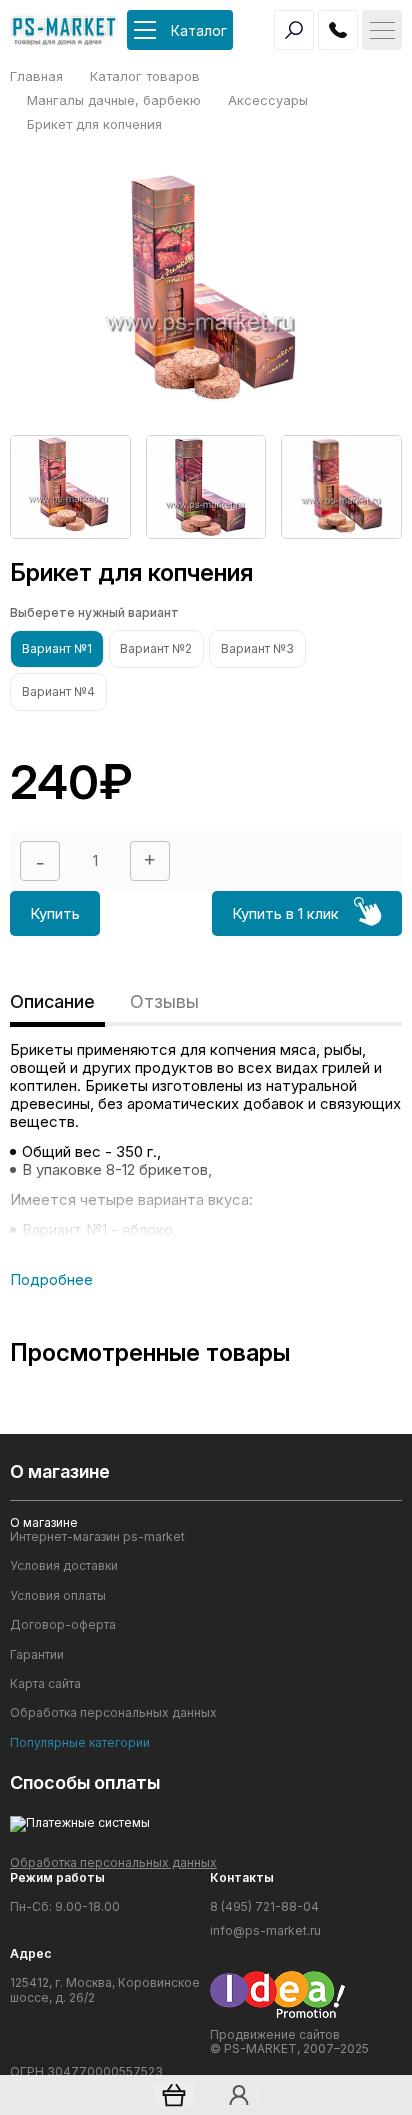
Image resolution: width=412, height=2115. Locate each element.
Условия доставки (64, 1566)
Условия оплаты (58, 1596)
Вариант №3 (257, 648)
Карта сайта (45, 1684)
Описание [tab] (52, 1001)
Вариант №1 (57, 648)
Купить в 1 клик (285, 913)
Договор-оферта (63, 1625)
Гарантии (37, 1655)
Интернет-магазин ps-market (97, 1537)
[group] (70, 487)
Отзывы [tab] (164, 1001)
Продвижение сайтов (275, 2034)
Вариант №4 (58, 691)
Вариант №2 (156, 648)
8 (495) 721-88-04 (264, 1907)
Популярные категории (80, 1743)
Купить (55, 913)
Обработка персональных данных (113, 1713)
